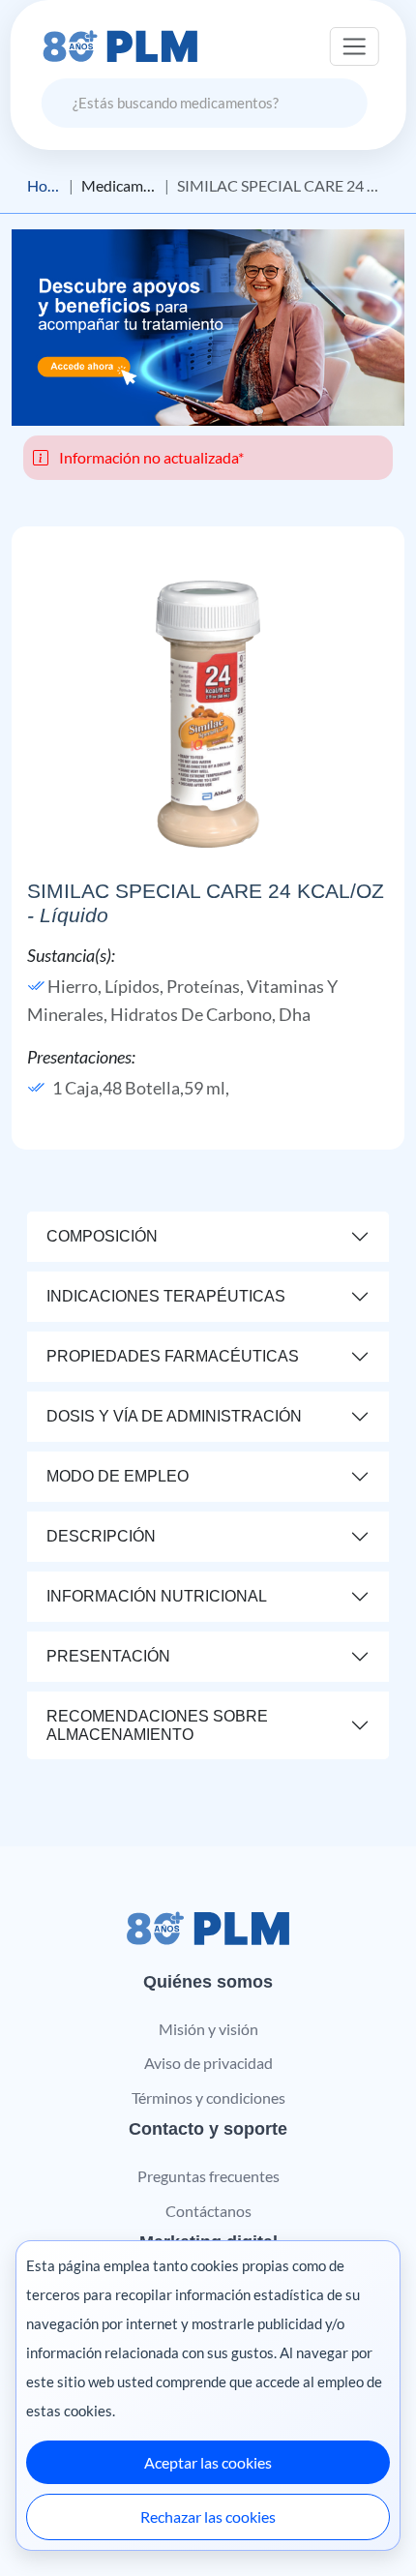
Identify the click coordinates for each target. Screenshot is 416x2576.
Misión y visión (208, 2029)
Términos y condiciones (208, 2097)
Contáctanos (208, 2211)
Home (44, 186)
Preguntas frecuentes (208, 2176)
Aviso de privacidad (208, 2063)
